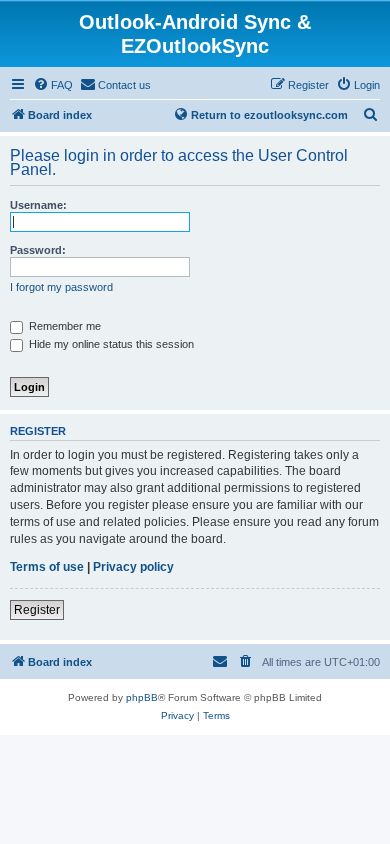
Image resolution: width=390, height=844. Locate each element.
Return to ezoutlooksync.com (269, 115)
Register (37, 610)
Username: (38, 205)
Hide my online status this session (110, 344)
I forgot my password (61, 287)
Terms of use (47, 567)
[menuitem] (53, 85)
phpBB (142, 697)
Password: (38, 250)
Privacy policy (133, 567)
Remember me (63, 326)
